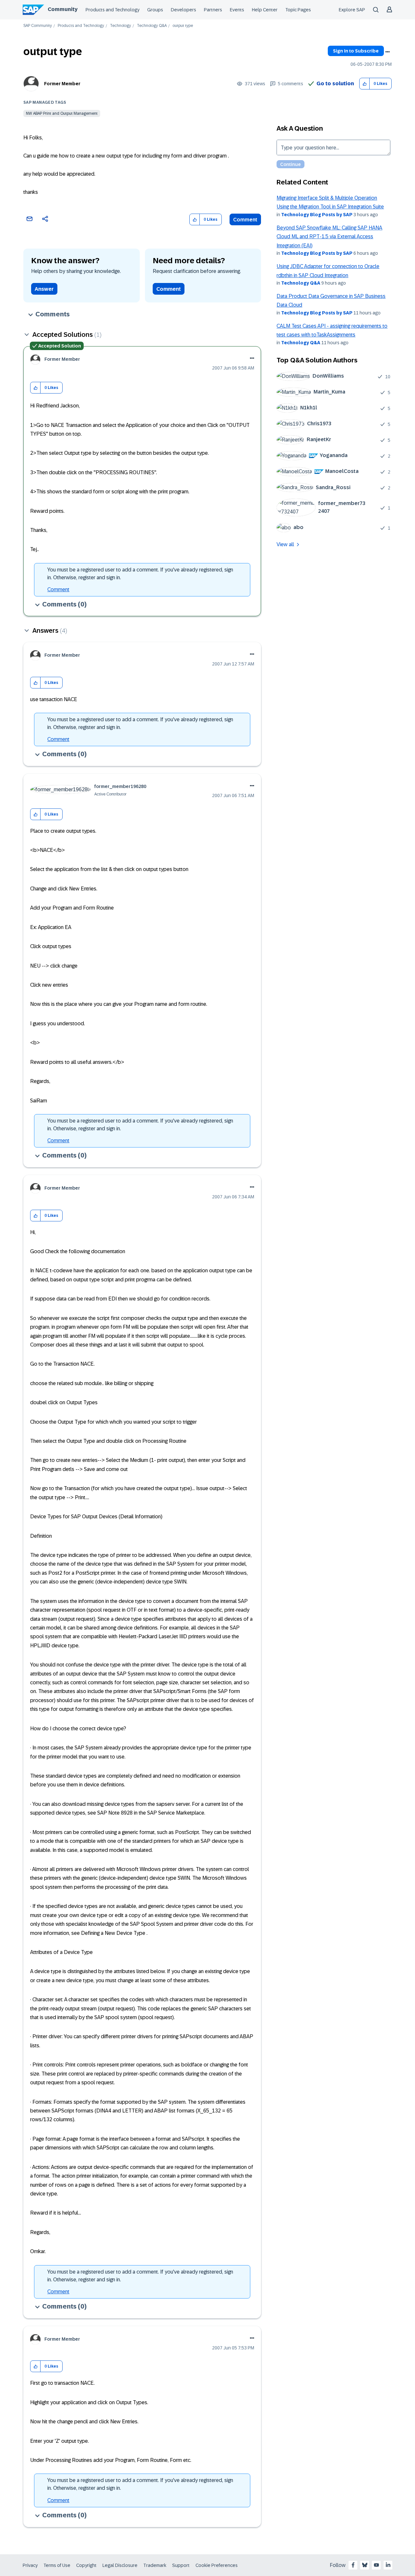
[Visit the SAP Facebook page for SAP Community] (353, 2565)
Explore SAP (352, 10)
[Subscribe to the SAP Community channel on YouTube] (376, 2565)
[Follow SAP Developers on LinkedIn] (388, 2565)
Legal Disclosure (120, 2565)
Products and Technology (113, 10)
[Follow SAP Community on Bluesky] (365, 2565)
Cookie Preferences (217, 2565)
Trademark (155, 2565)
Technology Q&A (152, 26)
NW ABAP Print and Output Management (62, 113)
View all (285, 544)
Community (63, 9)
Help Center (265, 10)
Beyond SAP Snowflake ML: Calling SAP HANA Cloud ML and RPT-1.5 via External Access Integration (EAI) (329, 237)
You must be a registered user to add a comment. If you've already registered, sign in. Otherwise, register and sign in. (140, 574)
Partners (213, 10)
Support (181, 2565)
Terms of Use (57, 2565)
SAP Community (38, 26)
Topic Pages (298, 10)
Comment (245, 220)
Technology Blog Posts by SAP (317, 215)
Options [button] (387, 52)
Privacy (30, 2565)
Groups (155, 10)
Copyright (86, 2565)
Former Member (62, 84)
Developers (184, 10)
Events (237, 10)
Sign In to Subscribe (356, 51)
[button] (365, 84)
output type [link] (183, 26)
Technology (120, 26)
